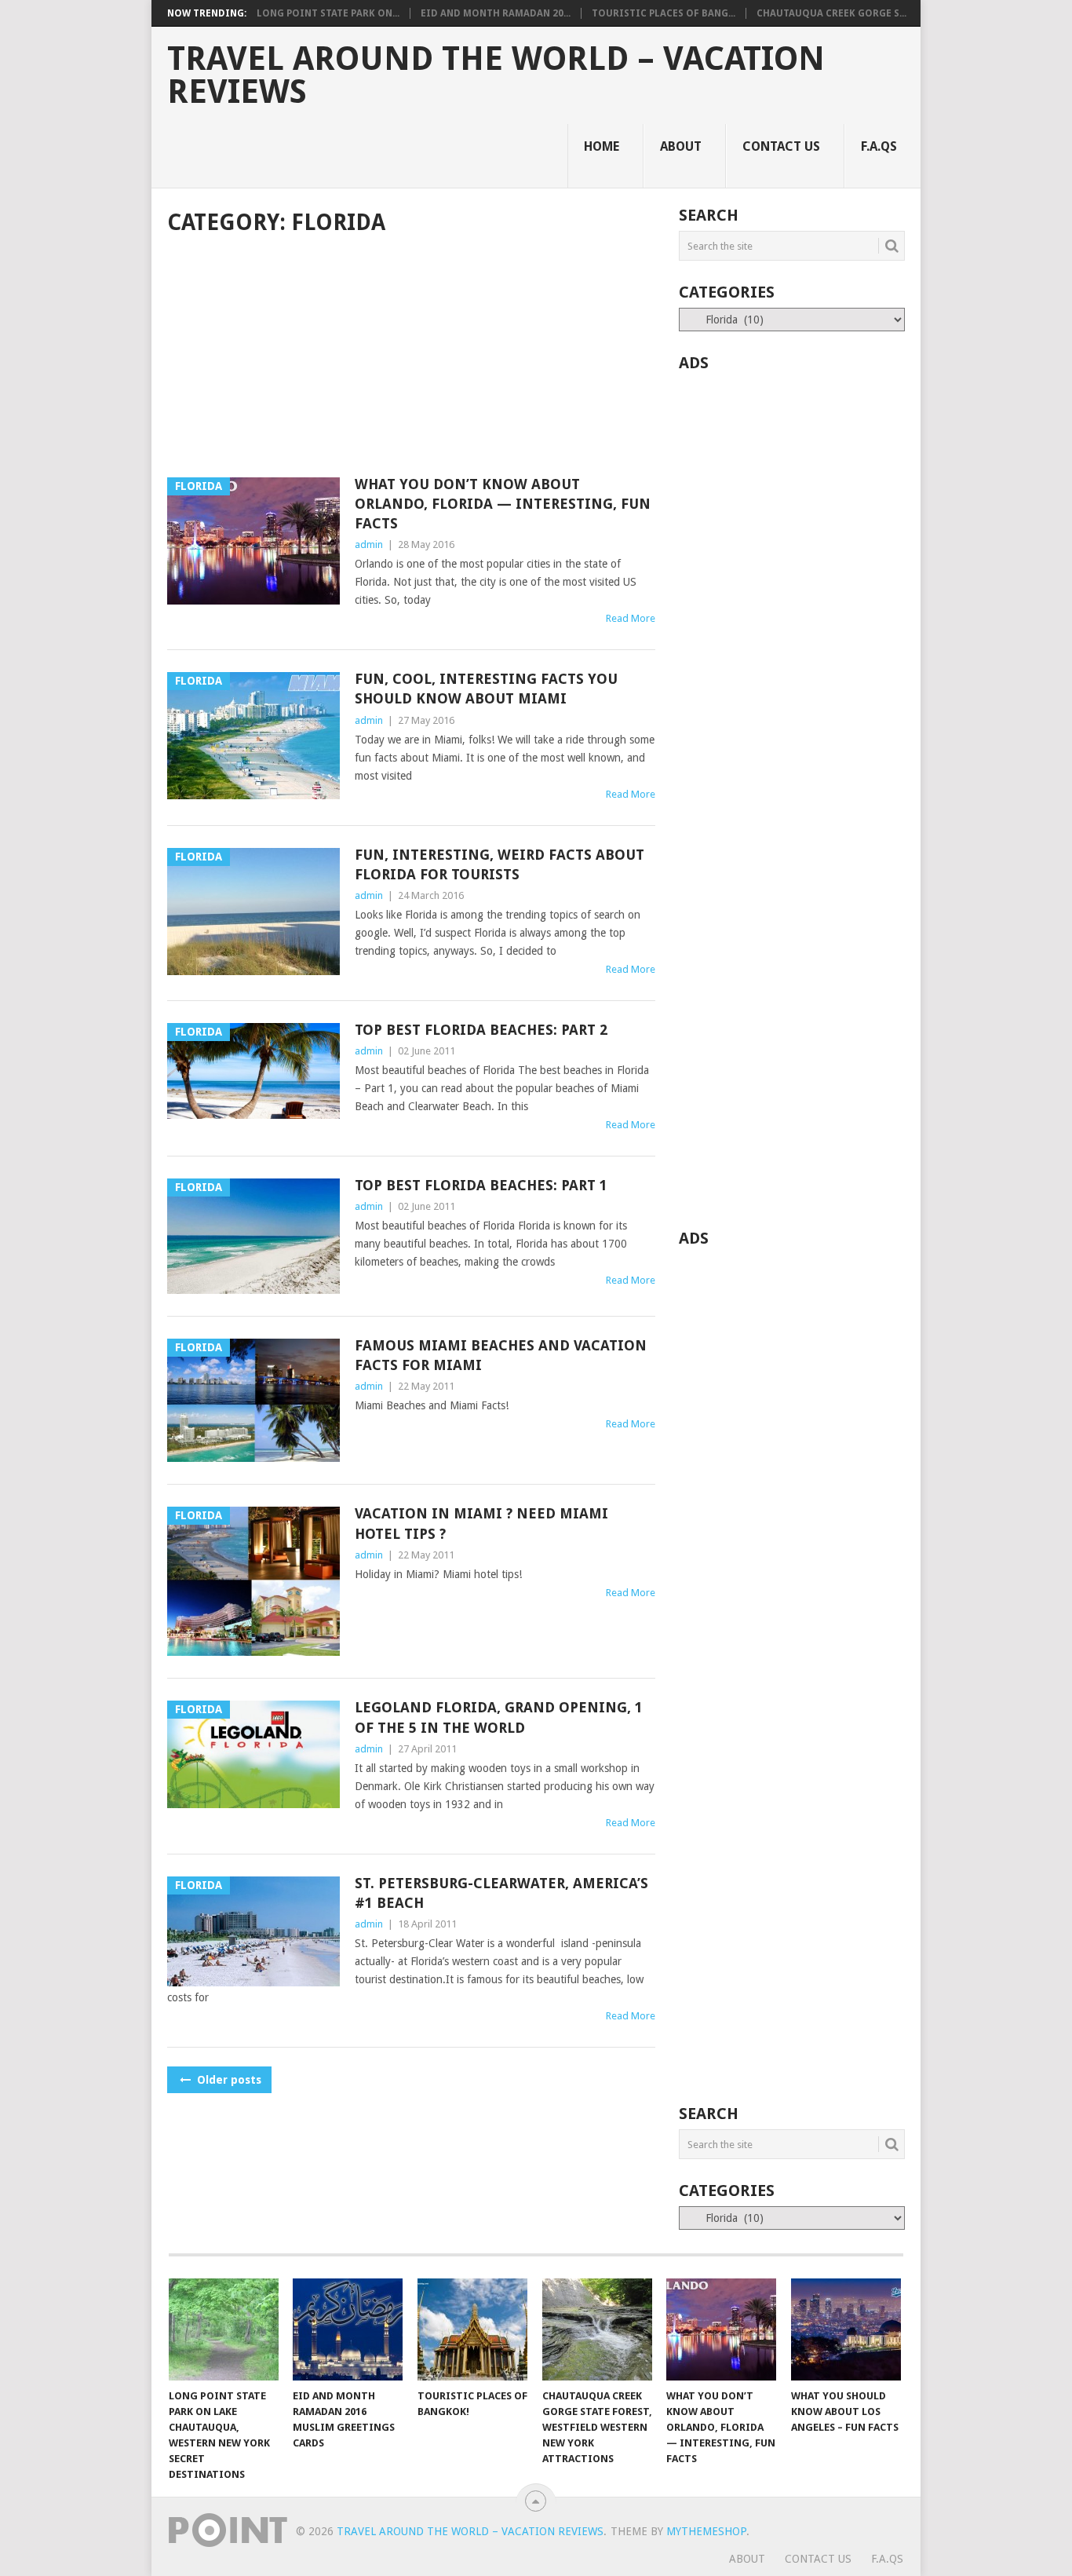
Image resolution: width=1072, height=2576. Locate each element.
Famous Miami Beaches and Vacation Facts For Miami (501, 1355)
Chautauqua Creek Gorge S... (831, 13)
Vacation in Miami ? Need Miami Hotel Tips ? (481, 1523)
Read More (631, 618)
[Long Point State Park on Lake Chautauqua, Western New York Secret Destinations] (224, 2329)
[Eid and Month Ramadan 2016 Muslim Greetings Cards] (348, 2329)
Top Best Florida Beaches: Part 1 (481, 1185)
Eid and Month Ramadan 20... (496, 13)
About (681, 146)
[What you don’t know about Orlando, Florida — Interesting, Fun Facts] (721, 2329)
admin (369, 544)
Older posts (228, 2080)
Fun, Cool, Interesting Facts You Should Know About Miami (486, 689)
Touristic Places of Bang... (664, 13)
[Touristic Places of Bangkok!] (472, 2329)
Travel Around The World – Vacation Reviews (496, 75)
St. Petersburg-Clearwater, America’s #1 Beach (501, 1893)
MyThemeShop (706, 2531)
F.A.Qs (879, 146)
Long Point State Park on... (328, 13)
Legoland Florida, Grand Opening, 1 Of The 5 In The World (499, 1717)
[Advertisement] (411, 358)
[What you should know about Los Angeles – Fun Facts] (846, 2329)
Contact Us (781, 146)
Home (602, 146)
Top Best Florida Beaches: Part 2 (481, 1030)
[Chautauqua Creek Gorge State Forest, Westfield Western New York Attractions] (597, 2329)
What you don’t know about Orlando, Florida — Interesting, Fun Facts (503, 504)
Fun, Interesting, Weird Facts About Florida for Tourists (500, 864)
